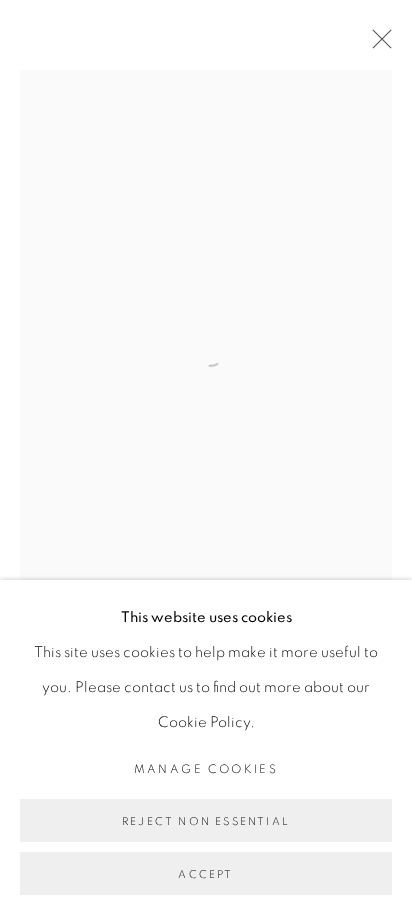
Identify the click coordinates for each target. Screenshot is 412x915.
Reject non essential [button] (206, 821)
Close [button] (377, 45)
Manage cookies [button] (206, 769)
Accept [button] (205, 874)
